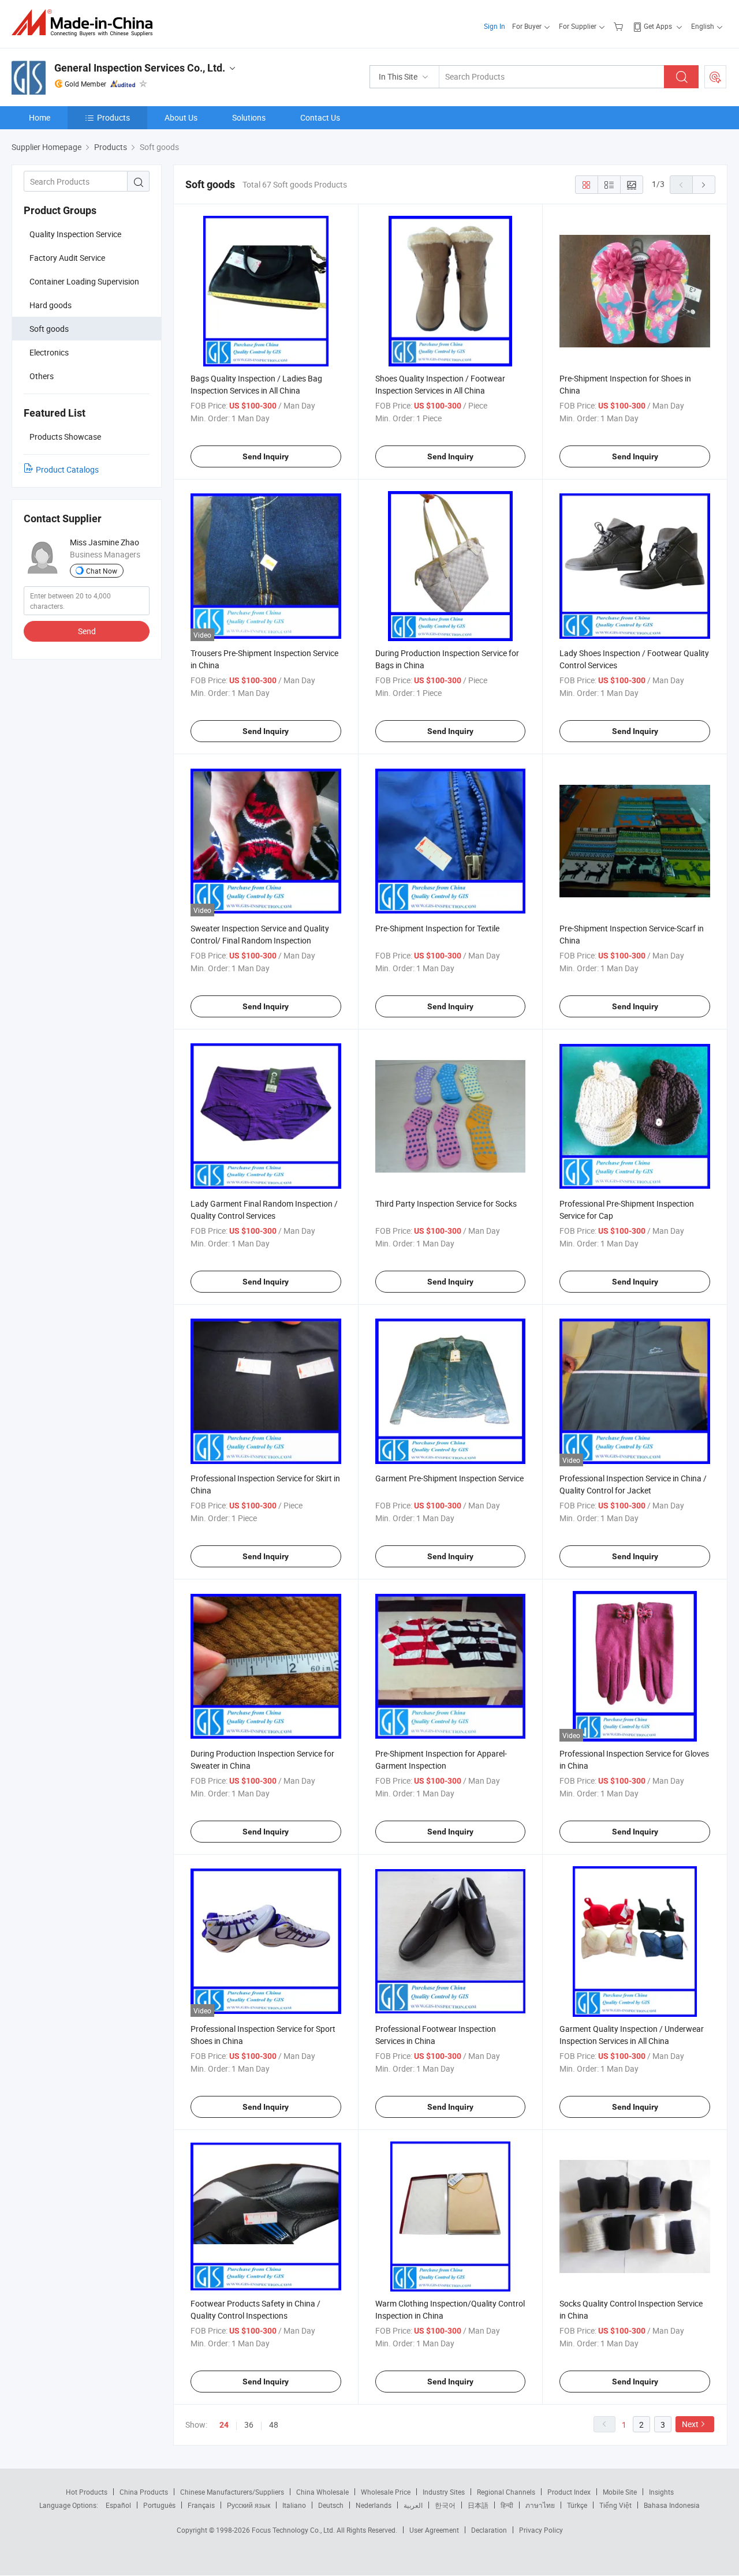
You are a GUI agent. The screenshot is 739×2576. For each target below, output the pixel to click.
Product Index (569, 2492)
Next (690, 2424)
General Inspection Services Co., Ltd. (140, 68)
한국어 (445, 2505)
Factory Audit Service (67, 258)
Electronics (49, 352)
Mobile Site (620, 2492)
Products (113, 117)
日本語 (478, 2505)
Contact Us (320, 117)
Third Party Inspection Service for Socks (446, 1203)
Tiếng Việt (615, 2505)
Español (118, 2505)
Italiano (294, 2505)
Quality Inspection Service (75, 234)
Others (42, 376)
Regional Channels (506, 2492)
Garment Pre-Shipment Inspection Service (449, 1478)
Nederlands (374, 2505)
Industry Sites (444, 2492)
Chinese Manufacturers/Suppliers (232, 2492)
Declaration (489, 2530)
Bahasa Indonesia (672, 2505)
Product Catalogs (67, 469)
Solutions (249, 117)
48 (274, 2425)
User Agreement (434, 2530)
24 (224, 2425)
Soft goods (49, 329)
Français (201, 2505)
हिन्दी (507, 2505)
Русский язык (249, 2505)
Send (87, 631)
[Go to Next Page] (704, 185)
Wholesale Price (386, 2492)
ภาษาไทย (540, 2505)
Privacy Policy (541, 2530)
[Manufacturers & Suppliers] (86, 23)
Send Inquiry (266, 456)
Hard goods (51, 305)
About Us (181, 117)
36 (249, 2425)
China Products (144, 2492)
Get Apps (658, 26)
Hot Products (87, 2492)
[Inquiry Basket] (620, 26)
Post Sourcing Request (715, 77)
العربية (413, 2505)
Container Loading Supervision (84, 281)
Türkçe (577, 2505)
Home (40, 117)
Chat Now (102, 571)
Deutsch (331, 2505)
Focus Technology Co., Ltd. (294, 2530)
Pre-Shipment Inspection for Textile (437, 928)
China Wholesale (322, 2492)
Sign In (494, 26)
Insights (661, 2492)
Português (159, 2505)
